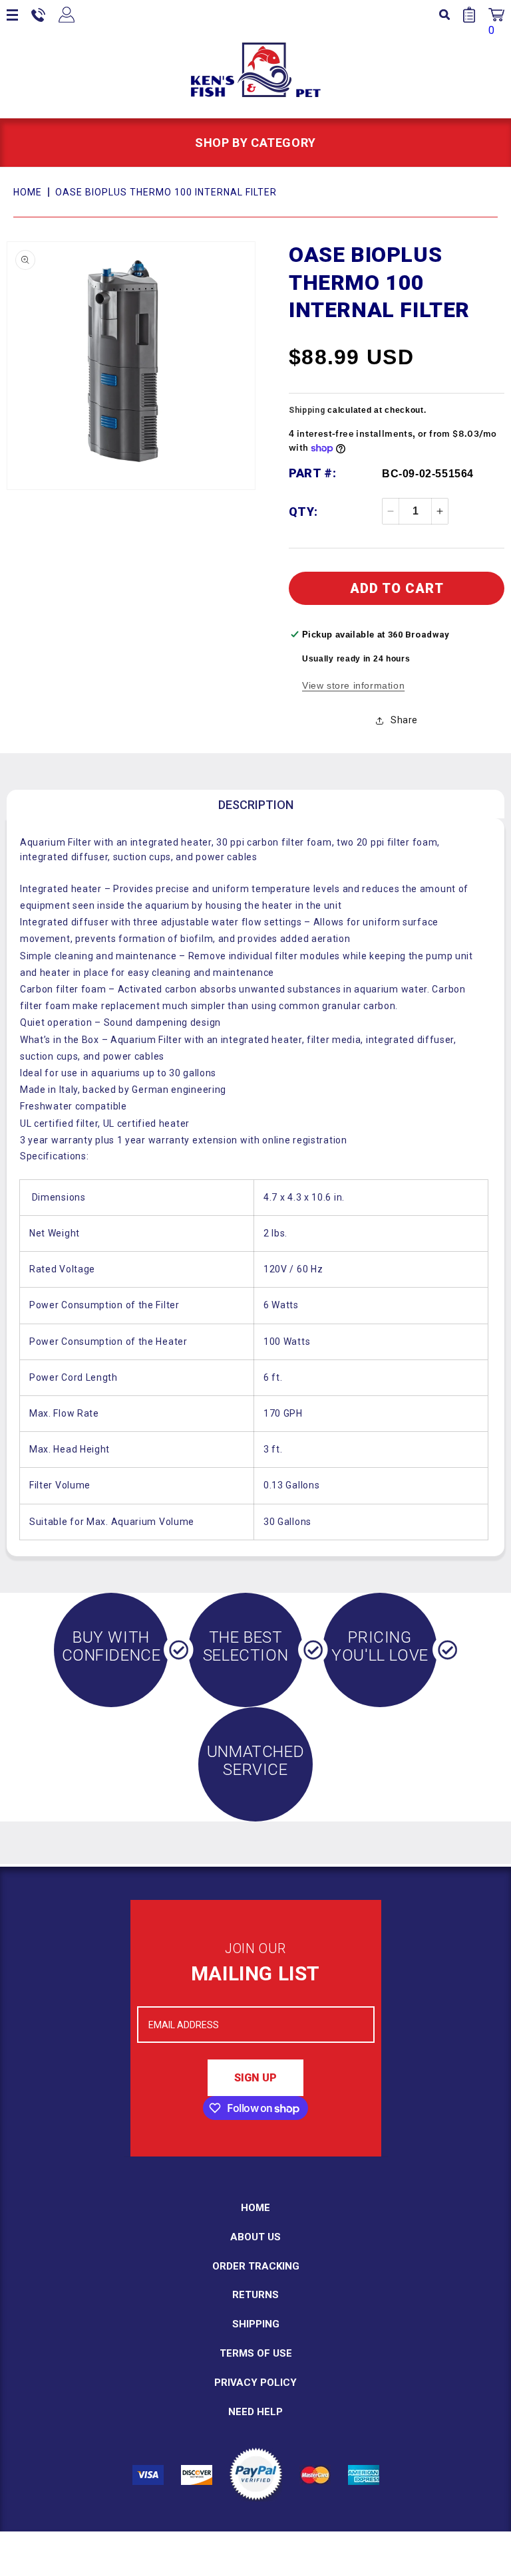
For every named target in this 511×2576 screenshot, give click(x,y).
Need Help (255, 2412)
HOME (28, 192)
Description (256, 805)
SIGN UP (255, 2078)
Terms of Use (256, 2353)
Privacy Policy (255, 2383)
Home (255, 2208)
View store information (353, 685)
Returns (255, 2295)
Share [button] (404, 720)
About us (255, 2237)
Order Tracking (256, 2266)
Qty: (303, 512)
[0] (496, 15)
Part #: (312, 473)
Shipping (307, 410)
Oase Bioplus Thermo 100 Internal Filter (166, 192)
